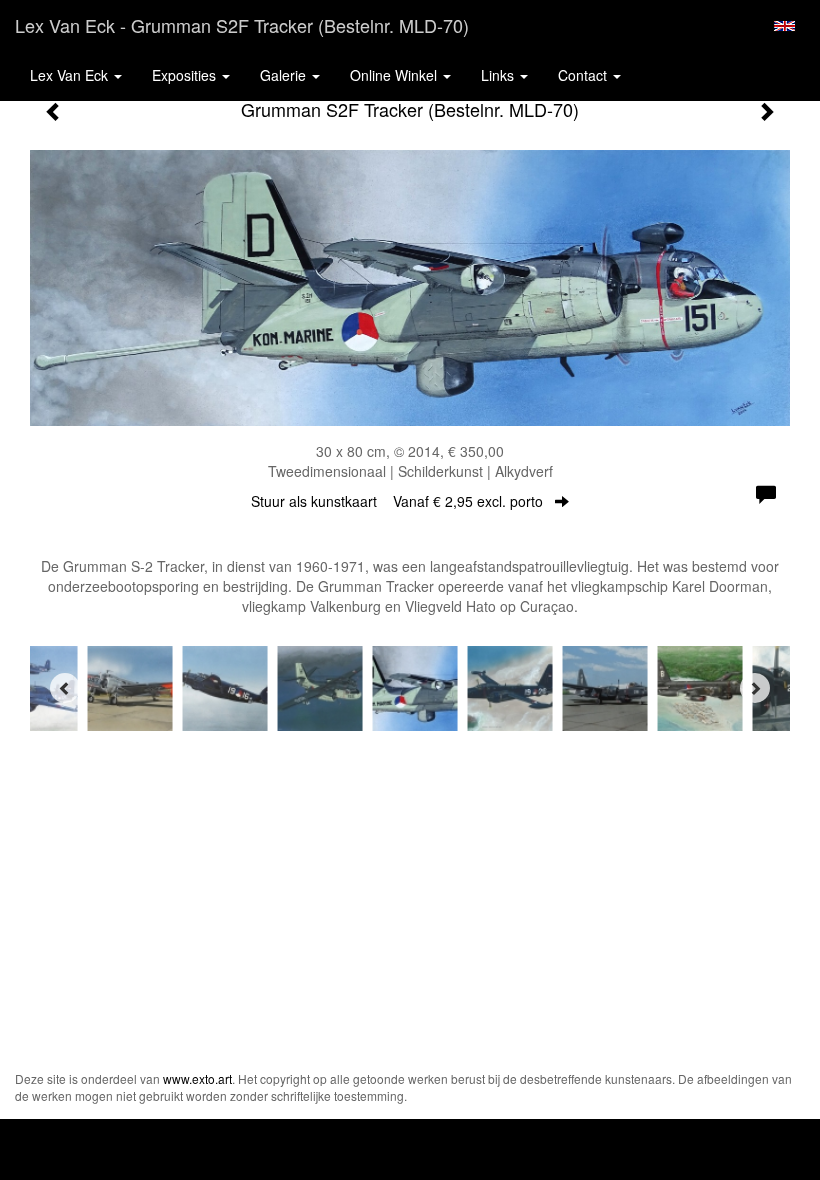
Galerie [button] (285, 75)
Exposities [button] (186, 75)
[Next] (755, 688)
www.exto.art (197, 1078)
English (784, 26)
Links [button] (499, 75)
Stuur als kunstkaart (397, 501)
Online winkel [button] (395, 75)
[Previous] (65, 688)
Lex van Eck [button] (71, 75)
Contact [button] (584, 75)
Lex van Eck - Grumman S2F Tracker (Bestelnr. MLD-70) (242, 25)
